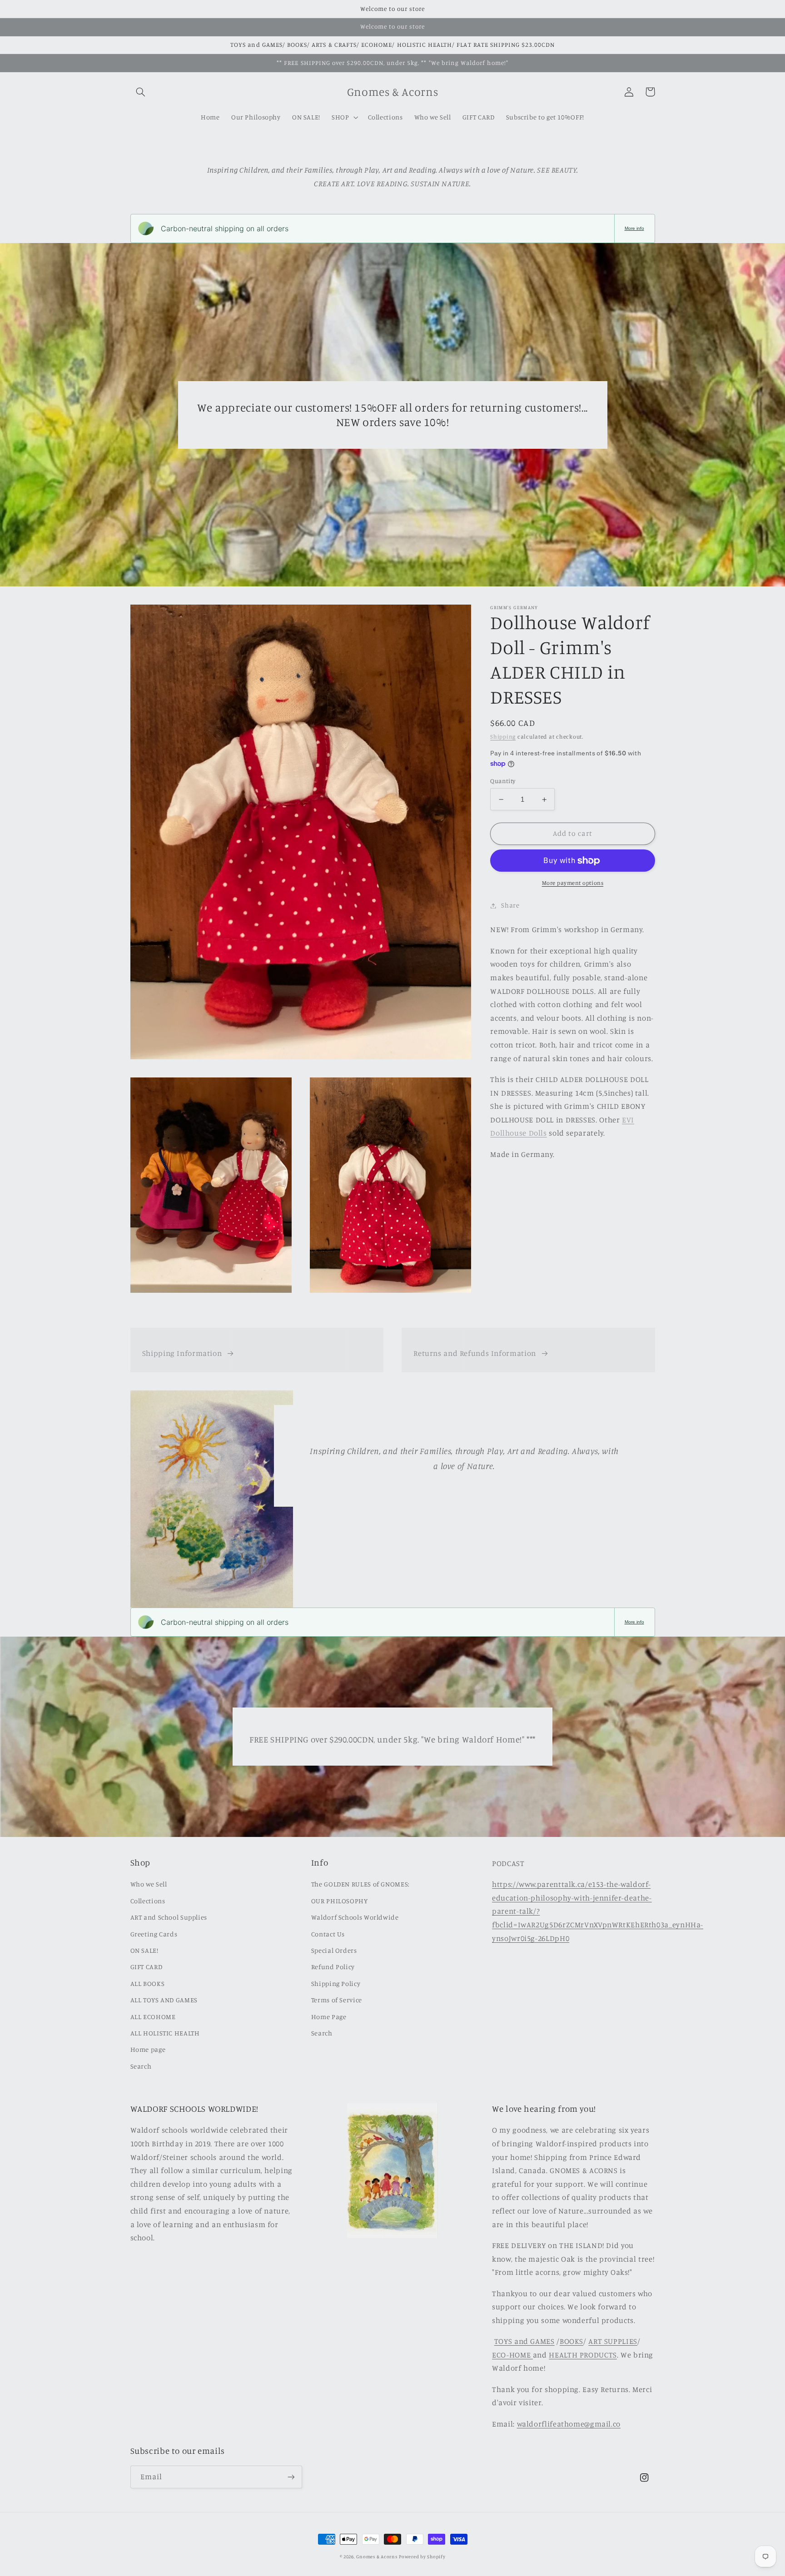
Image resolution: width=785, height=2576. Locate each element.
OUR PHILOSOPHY (340, 1901)
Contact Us (328, 1934)
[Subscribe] (291, 2477)
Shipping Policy (336, 1983)
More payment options (573, 883)
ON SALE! (144, 1950)
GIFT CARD (147, 1967)
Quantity (503, 781)
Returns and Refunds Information (475, 1353)
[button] (141, 92)
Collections (148, 1901)
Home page (148, 2049)
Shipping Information (182, 1353)
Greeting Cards (154, 1934)
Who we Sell (149, 1884)
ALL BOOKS (148, 1983)
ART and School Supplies (169, 1917)
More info (634, 228)
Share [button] (510, 906)
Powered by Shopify (422, 2556)
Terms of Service (337, 2000)
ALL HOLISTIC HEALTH (165, 2033)
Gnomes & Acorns (377, 2556)
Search (141, 2066)
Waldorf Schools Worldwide (355, 1917)
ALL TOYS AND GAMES (164, 2000)
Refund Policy (333, 1967)
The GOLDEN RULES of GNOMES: (360, 1884)
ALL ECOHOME (153, 2017)
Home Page (329, 2017)
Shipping (503, 737)
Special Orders (334, 1950)
